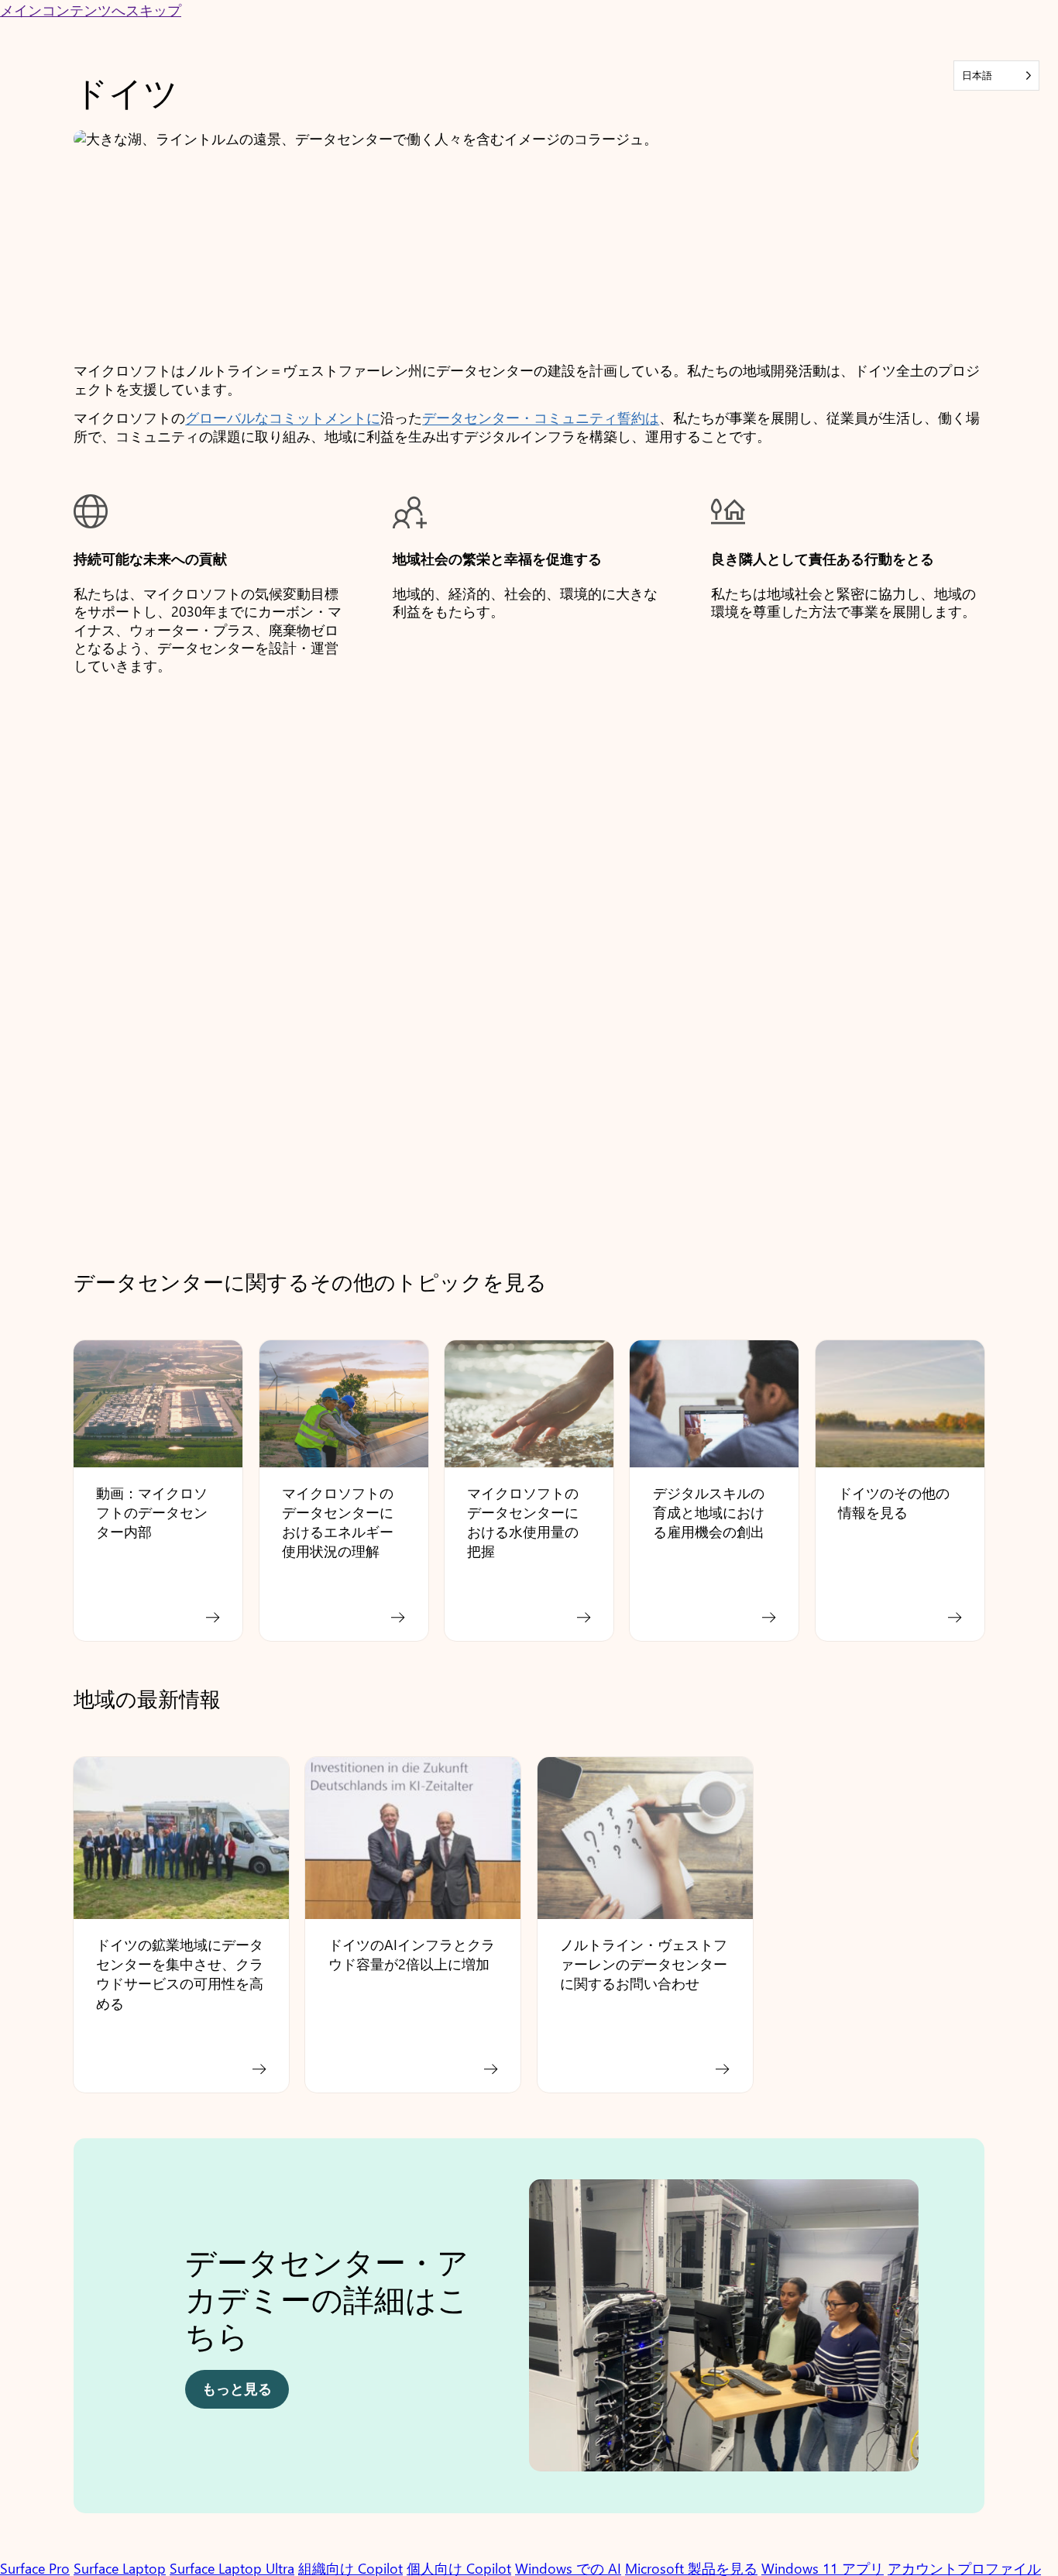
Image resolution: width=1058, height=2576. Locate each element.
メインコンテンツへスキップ (91, 10)
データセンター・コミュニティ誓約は (541, 418)
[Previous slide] (99, 2334)
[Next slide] (959, 2334)
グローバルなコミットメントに (283, 418)
